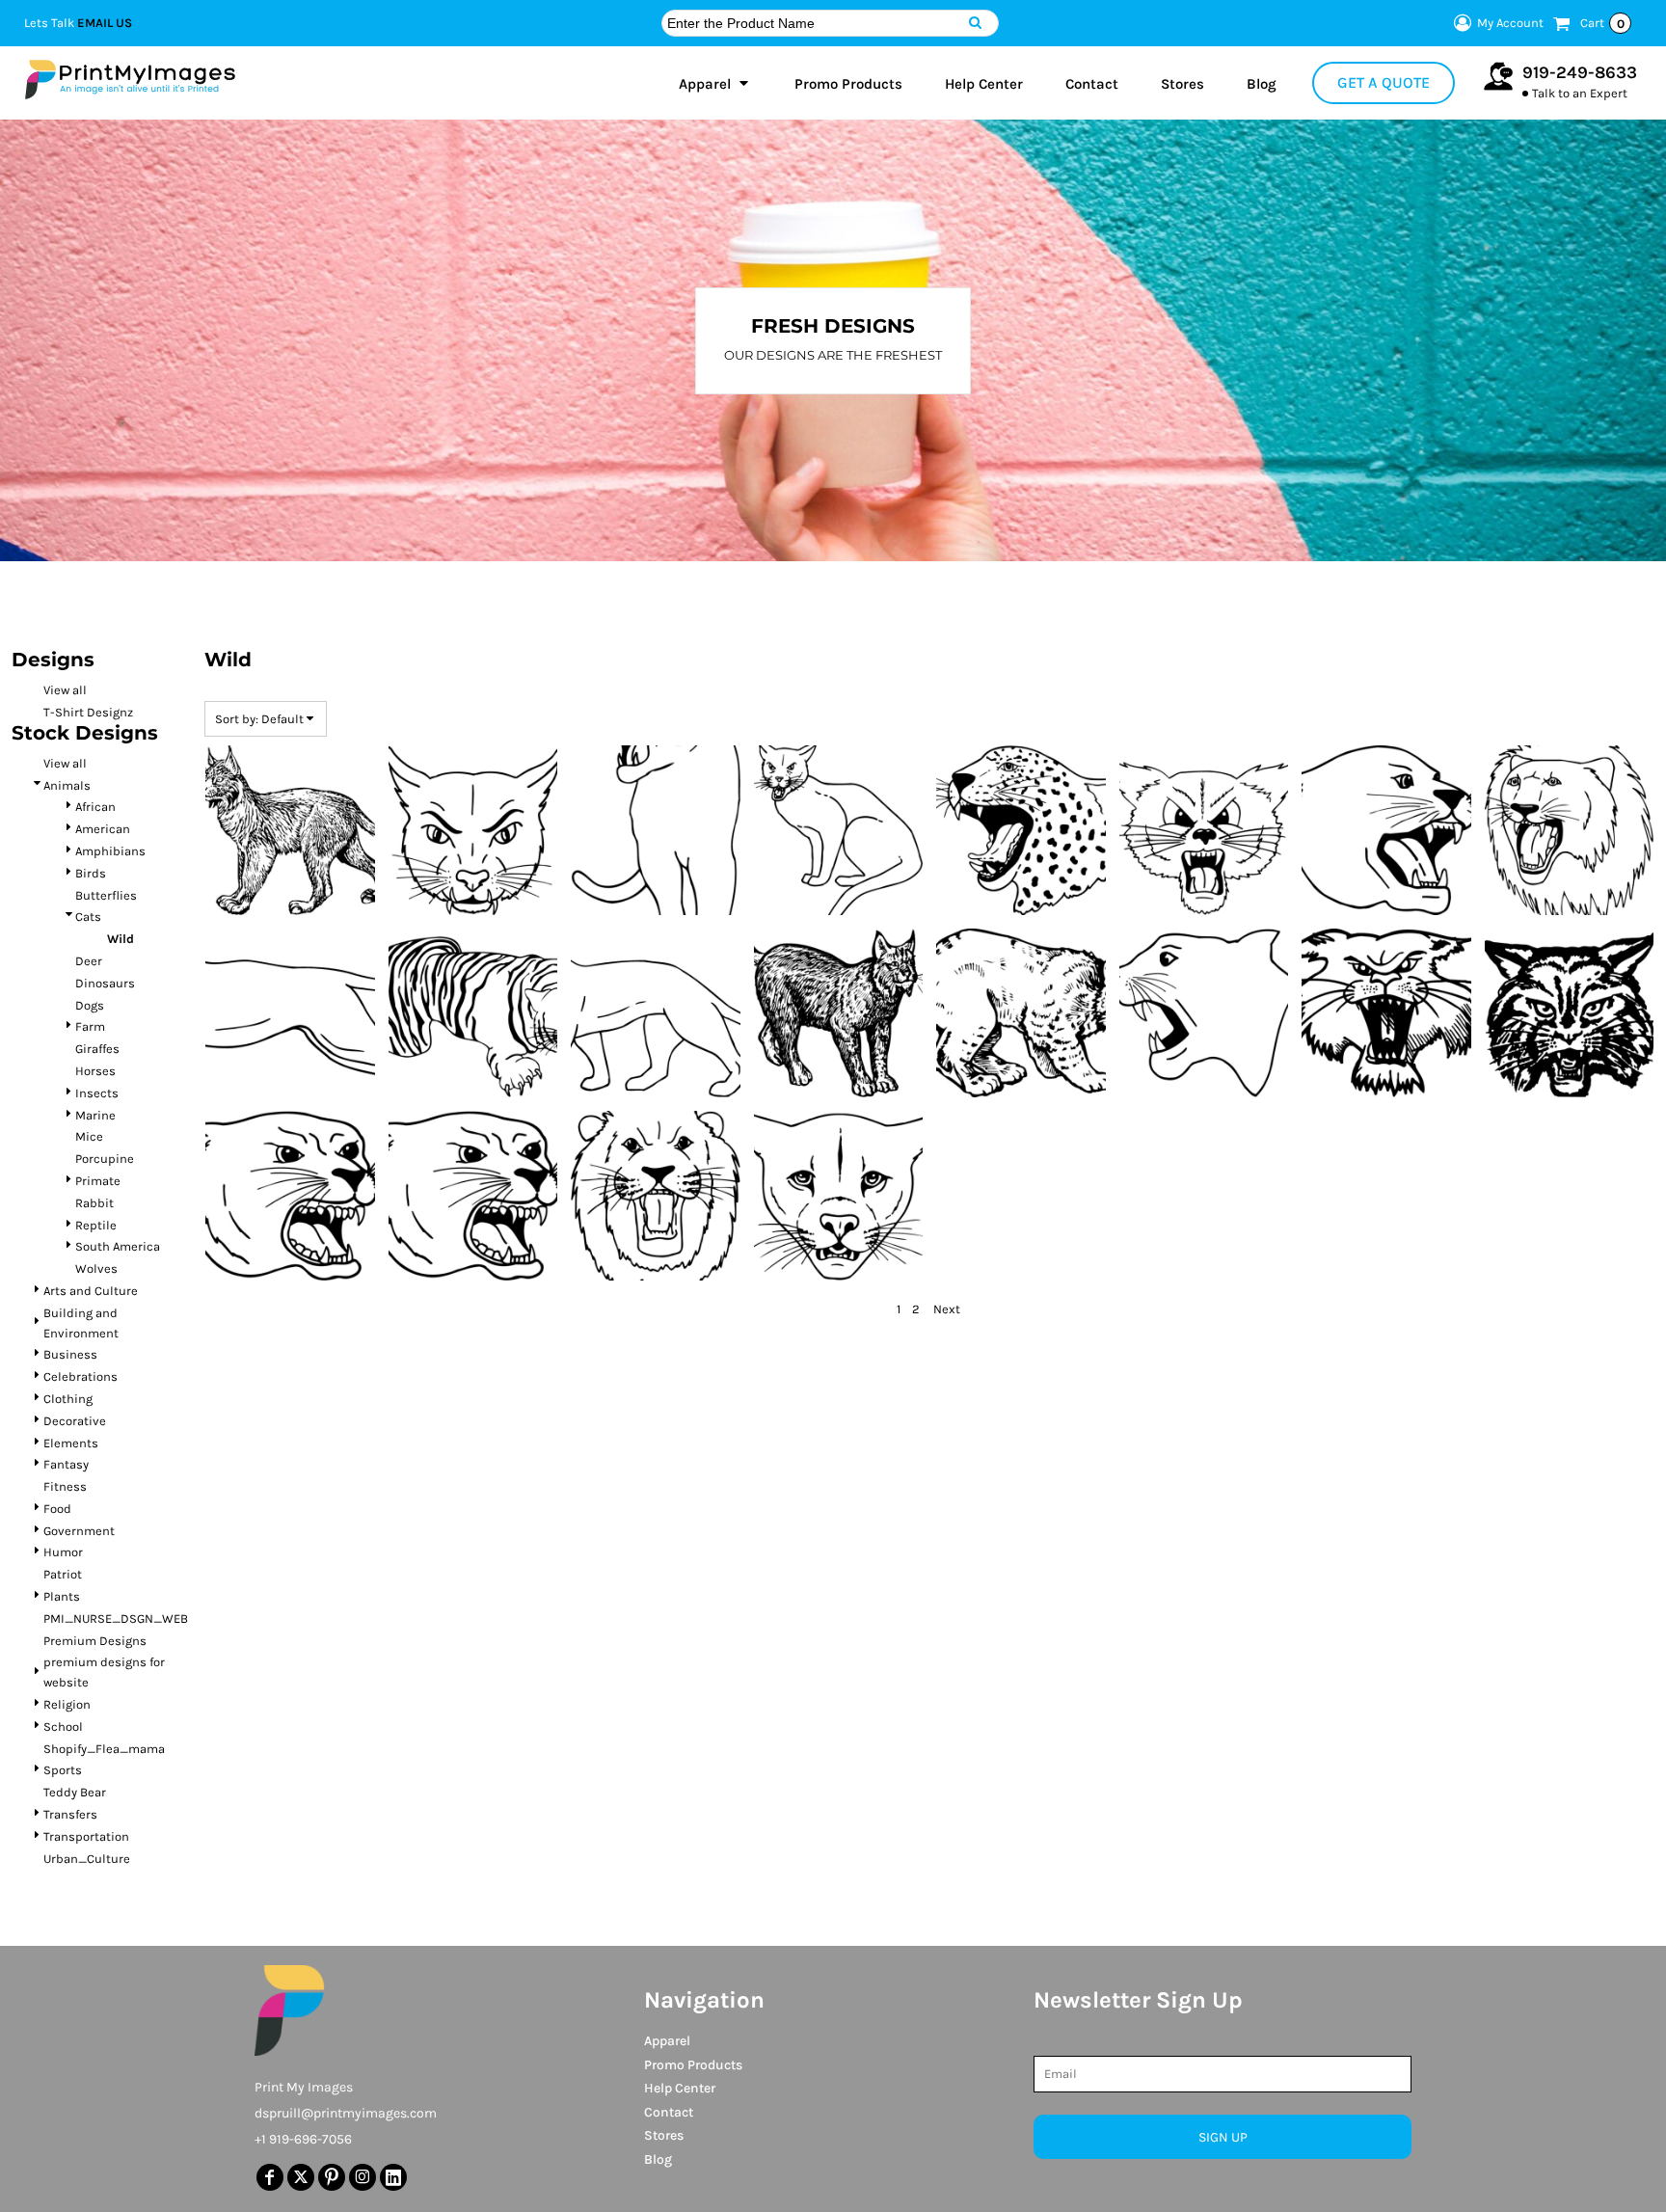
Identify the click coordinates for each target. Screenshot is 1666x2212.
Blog (658, 2159)
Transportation (86, 1836)
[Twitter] (301, 2177)
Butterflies (106, 895)
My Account (1510, 23)
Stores (664, 2135)
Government (79, 1531)
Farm (90, 1026)
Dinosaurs (105, 983)
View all (65, 690)
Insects (97, 1093)
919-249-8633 (1580, 72)
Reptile (96, 1225)
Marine (95, 1115)
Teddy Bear (75, 1792)
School (63, 1726)
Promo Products (693, 2065)
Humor (63, 1552)
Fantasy (66, 1464)
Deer (89, 961)
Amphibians (110, 851)
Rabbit (94, 1203)
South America (118, 1246)
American (103, 829)
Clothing (68, 1399)
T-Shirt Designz (88, 712)
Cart (1602, 23)
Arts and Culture (91, 1291)
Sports (63, 1770)
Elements (71, 1443)
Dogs (90, 1005)
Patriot (63, 1574)
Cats (88, 917)
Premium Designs (95, 1641)
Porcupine (105, 1159)
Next (947, 1309)
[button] (715, 83)
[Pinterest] (332, 2177)
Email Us (105, 23)
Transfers (70, 1814)
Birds (91, 873)
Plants (62, 1596)
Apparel (667, 2041)
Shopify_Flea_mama (104, 1749)
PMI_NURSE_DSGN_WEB (116, 1619)
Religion (67, 1704)
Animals (67, 785)
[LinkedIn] (393, 2177)
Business (70, 1354)
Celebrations (81, 1376)
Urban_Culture (87, 1859)
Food (57, 1509)
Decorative (75, 1421)
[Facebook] (270, 2177)
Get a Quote (1384, 82)
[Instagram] (363, 2177)
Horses (95, 1071)
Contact (669, 2112)
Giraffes (97, 1049)
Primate (98, 1181)
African (95, 807)
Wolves (96, 1268)
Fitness (65, 1486)
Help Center (680, 2088)
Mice (89, 1136)
